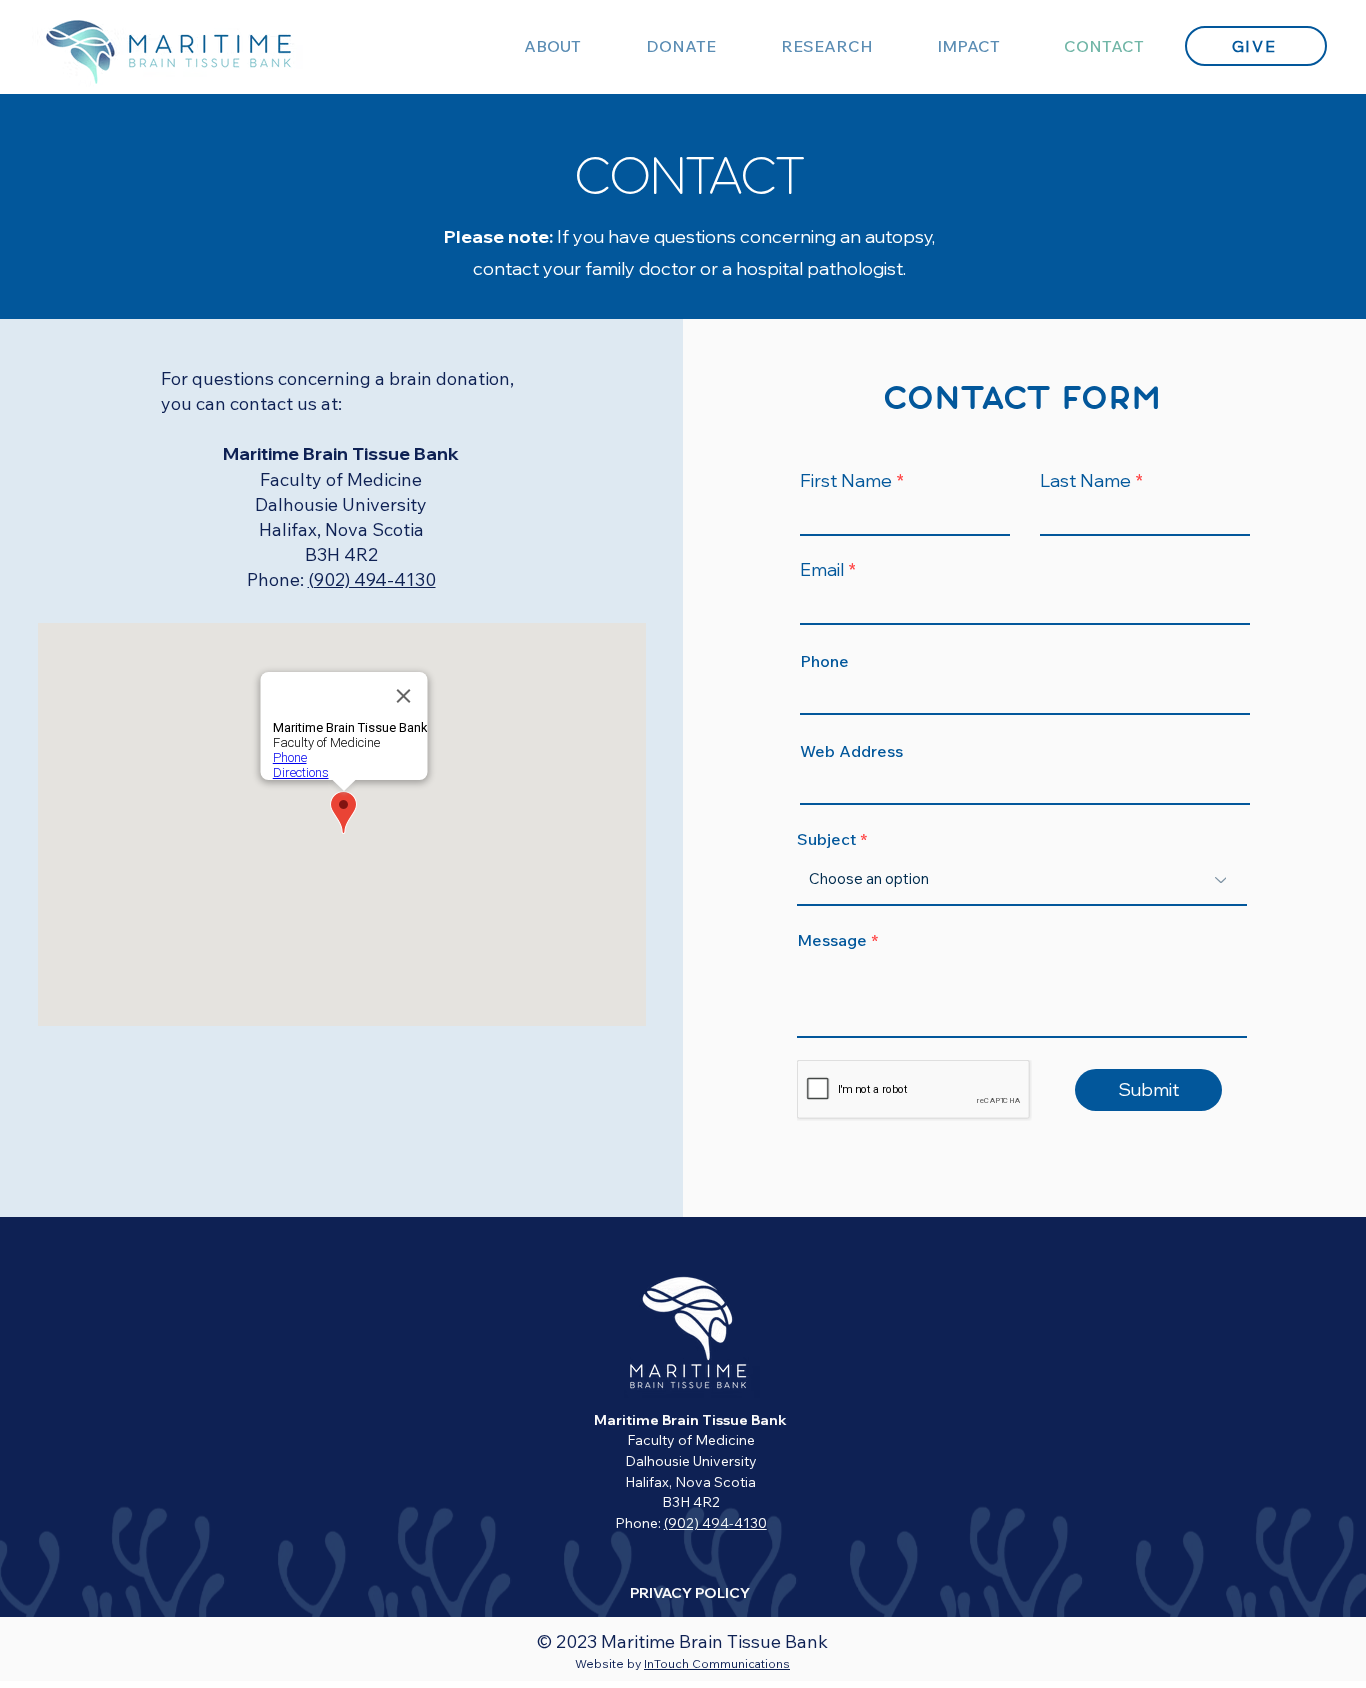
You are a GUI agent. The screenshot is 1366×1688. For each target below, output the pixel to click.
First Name (846, 481)
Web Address (851, 751)
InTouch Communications (717, 1663)
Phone (824, 661)
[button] (680, 46)
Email (822, 570)
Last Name (1085, 481)
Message (832, 940)
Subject (826, 839)
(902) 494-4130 (372, 579)
